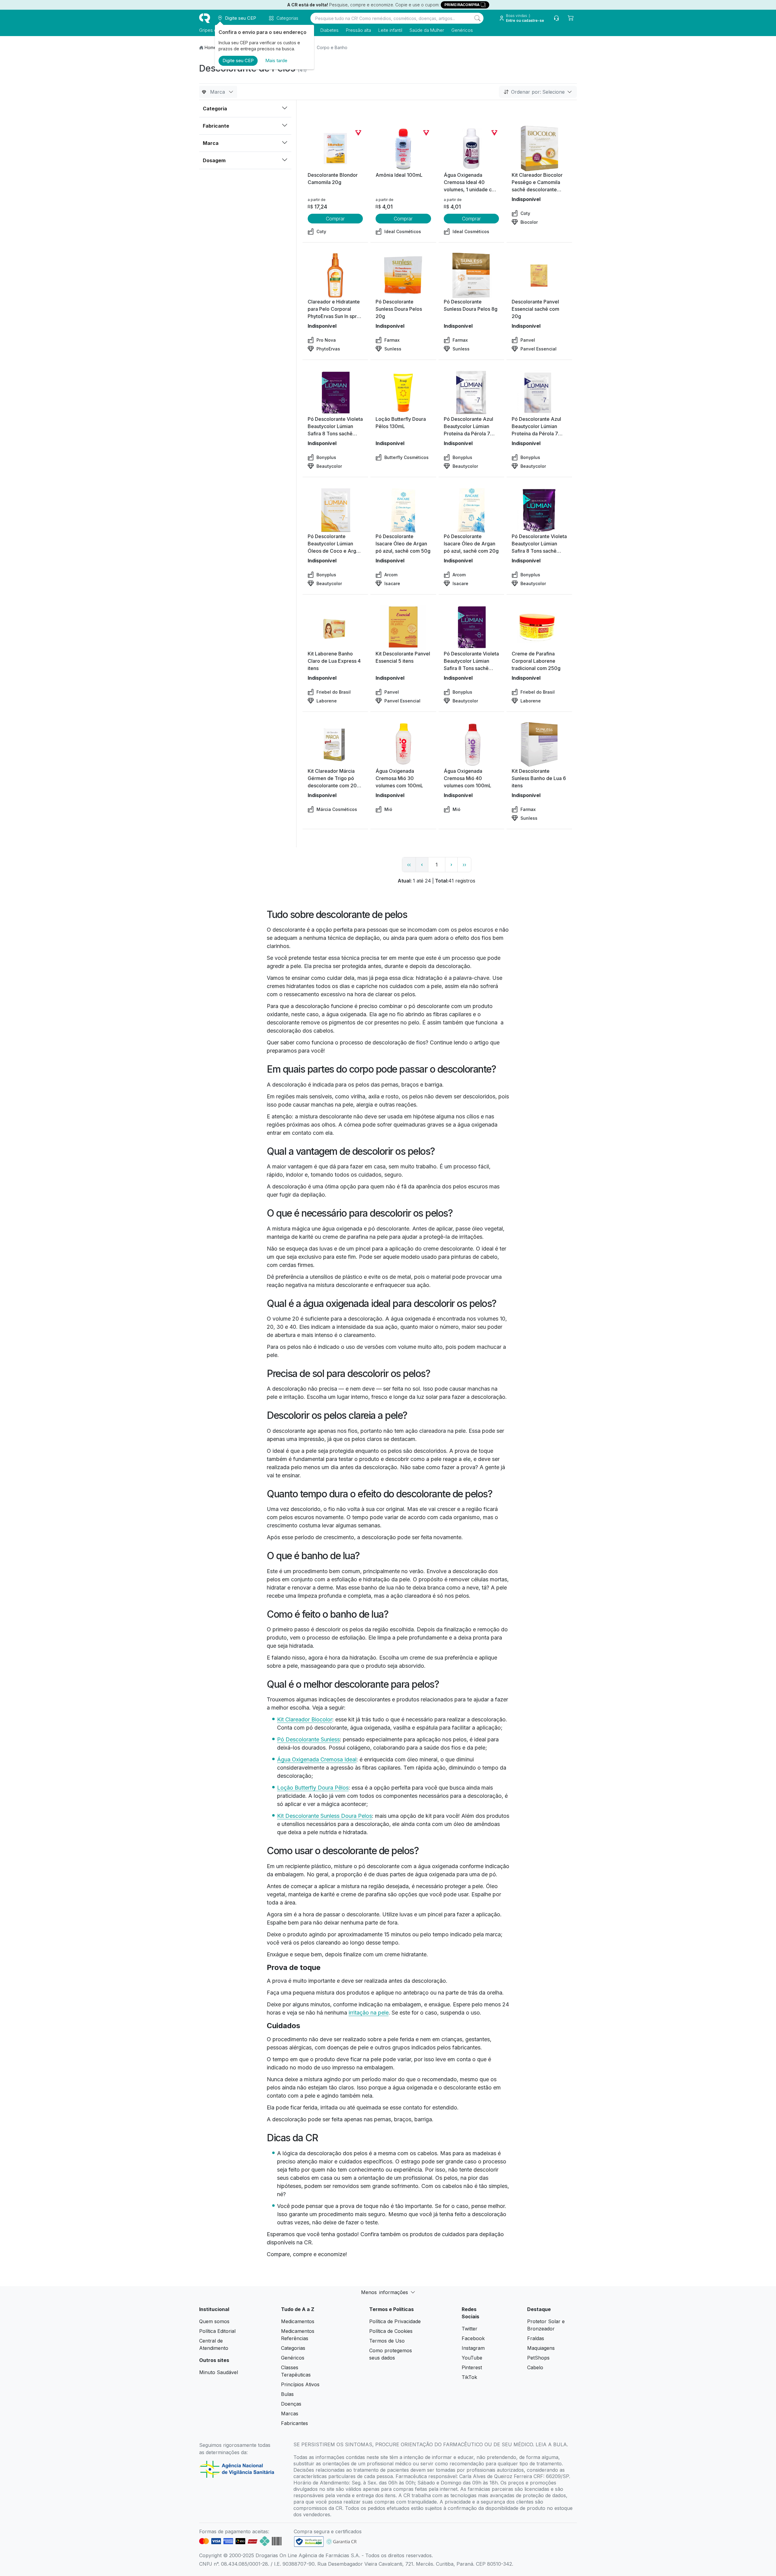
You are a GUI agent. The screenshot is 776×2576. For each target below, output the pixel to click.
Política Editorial (217, 2331)
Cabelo (535, 2367)
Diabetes (329, 30)
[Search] (477, 18)
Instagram (473, 2348)
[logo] (205, 18)
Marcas (290, 2414)
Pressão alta (358, 30)
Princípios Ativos (300, 2384)
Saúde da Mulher (427, 30)
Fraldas (536, 2338)
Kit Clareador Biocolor (305, 1719)
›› (464, 865)
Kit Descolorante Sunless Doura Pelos (324, 1816)
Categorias (293, 2348)
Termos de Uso (387, 2341)
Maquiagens (541, 2348)
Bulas (287, 2394)
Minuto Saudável (219, 2372)
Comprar (335, 219)
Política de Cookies (391, 2331)
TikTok (469, 2377)
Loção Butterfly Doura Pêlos (313, 1788)
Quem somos (214, 2321)
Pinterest (472, 2367)
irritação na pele (369, 2013)
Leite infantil (390, 30)
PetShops (538, 2358)
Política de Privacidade (395, 2321)
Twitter (470, 2329)
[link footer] (309, 2542)
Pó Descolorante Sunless (308, 1739)
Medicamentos (298, 2321)
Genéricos (462, 30)
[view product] (335, 149)
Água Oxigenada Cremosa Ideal (317, 1759)
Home (211, 47)
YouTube (472, 2358)
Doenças (291, 2404)
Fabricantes (294, 2423)
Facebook (473, 2338)
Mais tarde (276, 60)
